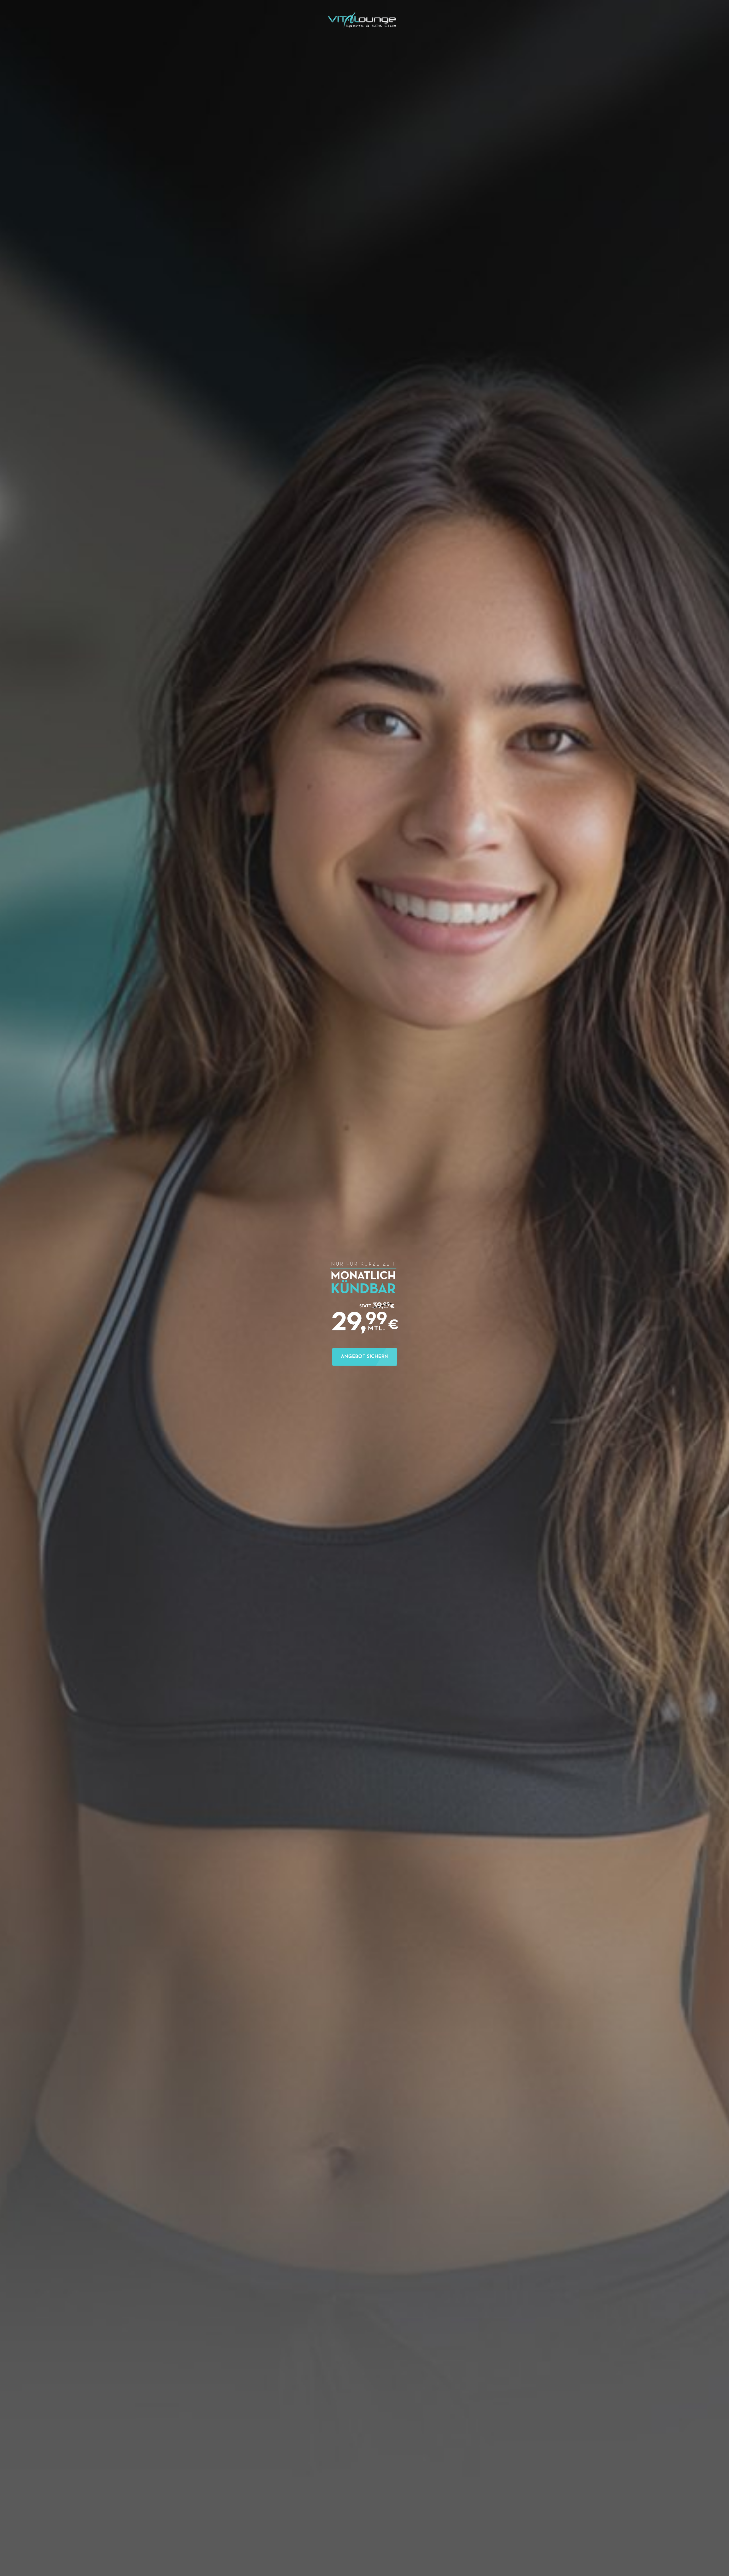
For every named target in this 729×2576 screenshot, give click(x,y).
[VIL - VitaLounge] (362, 20)
